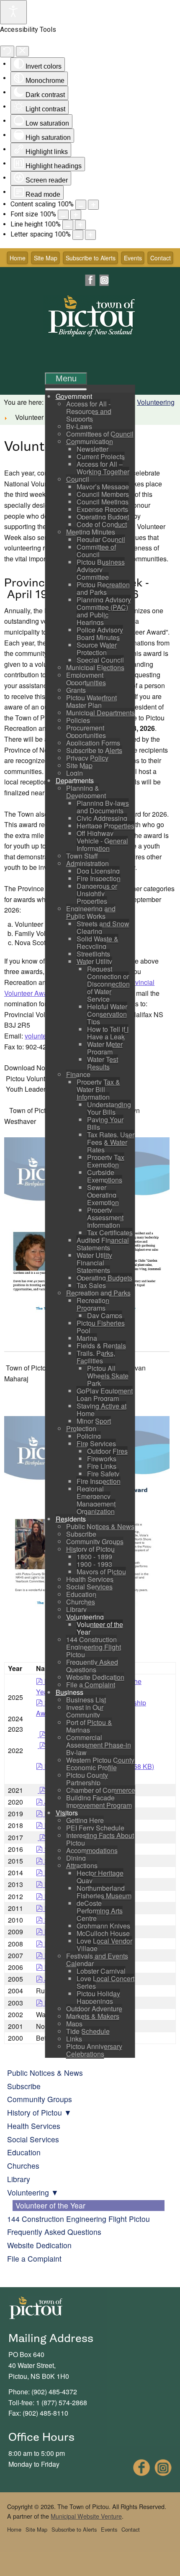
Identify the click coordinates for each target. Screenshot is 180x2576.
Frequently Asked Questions (54, 2232)
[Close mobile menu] (66, 389)
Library (19, 2179)
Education (24, 2152)
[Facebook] (90, 280)
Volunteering (156, 402)
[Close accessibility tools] (22, 51)
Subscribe (24, 2086)
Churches (23, 2166)
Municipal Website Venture (86, 2516)
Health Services (34, 2126)
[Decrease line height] (68, 225)
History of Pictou (35, 2112)
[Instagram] (104, 280)
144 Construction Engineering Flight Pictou (78, 2219)
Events (133, 258)
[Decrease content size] (81, 205)
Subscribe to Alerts (91, 258)
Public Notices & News (45, 2073)
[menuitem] (74, 396)
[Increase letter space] (90, 235)
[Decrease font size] (63, 215)
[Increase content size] (93, 205)
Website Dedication (39, 2245)
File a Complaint (34, 2258)
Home (18, 258)
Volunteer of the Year (50, 2205)
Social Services (33, 2139)
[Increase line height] (80, 225)
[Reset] (7, 51)
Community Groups (40, 2099)
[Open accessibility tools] (13, 12)
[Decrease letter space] (78, 235)
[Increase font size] (76, 215)
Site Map (46, 258)
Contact (161, 258)
